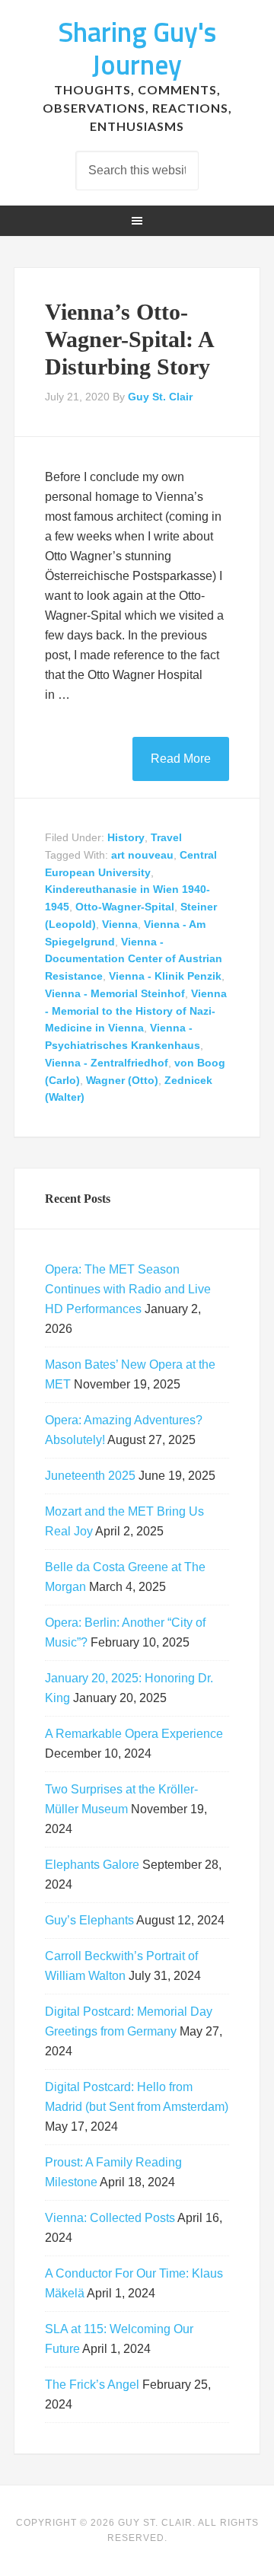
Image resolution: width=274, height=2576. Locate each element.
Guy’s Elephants (89, 1920)
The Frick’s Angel (92, 2385)
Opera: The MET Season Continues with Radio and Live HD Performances (128, 1289)
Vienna (120, 924)
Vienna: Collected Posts (110, 2218)
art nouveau (142, 855)
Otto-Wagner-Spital (125, 907)
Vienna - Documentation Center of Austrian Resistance (134, 959)
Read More (181, 759)
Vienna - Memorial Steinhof (115, 993)
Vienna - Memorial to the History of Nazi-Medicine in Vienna (136, 1011)
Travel (166, 837)
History (126, 837)
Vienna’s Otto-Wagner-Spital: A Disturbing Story (129, 339)
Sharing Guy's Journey (137, 48)
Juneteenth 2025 (90, 1476)
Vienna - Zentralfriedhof (107, 1063)
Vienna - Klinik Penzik (165, 976)
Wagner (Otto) (122, 1080)
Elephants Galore (92, 1865)
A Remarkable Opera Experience (134, 1734)
